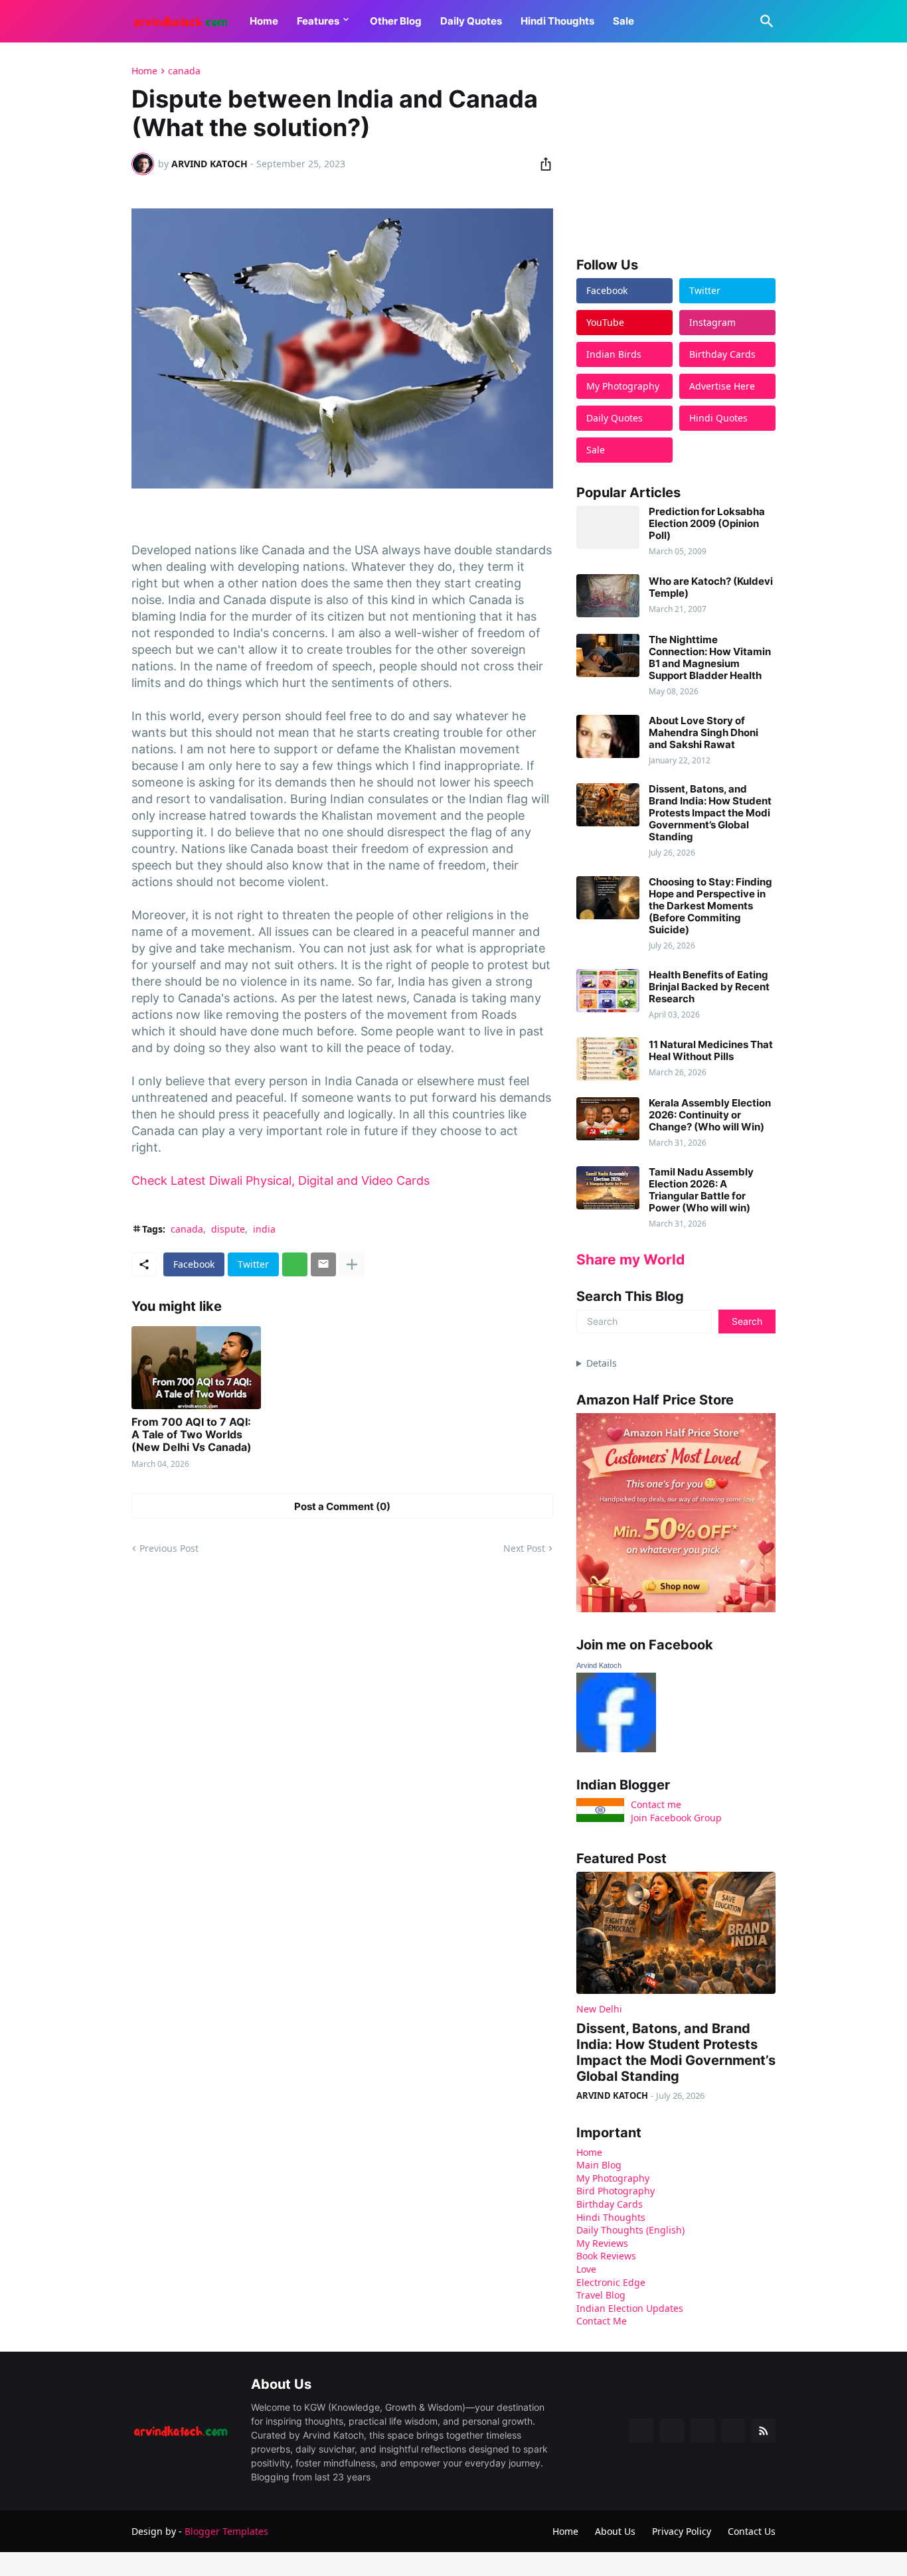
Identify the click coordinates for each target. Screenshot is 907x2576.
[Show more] (352, 1264)
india (264, 1229)
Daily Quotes (471, 21)
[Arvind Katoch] (616, 1749)
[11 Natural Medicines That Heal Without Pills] (608, 1059)
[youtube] (702, 2431)
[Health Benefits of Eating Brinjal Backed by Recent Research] (608, 991)
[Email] (323, 1264)
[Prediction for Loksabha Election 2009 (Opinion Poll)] (608, 527)
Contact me (656, 1804)
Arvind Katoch (599, 1665)
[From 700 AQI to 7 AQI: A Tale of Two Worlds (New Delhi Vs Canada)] (196, 1368)
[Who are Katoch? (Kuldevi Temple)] (608, 596)
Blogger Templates (226, 2531)
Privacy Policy (682, 2531)
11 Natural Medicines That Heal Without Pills (711, 1051)
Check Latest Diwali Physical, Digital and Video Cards (281, 1180)
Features (318, 21)
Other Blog (396, 21)
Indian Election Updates (630, 2308)
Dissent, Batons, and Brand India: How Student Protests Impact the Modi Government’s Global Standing (710, 813)
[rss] (764, 2431)
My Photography (613, 2178)
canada (184, 71)
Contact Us (752, 2531)
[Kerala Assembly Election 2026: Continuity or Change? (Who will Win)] (608, 1119)
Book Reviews (606, 2256)
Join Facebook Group (676, 1818)
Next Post (524, 1548)
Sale (623, 21)
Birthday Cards (610, 2204)
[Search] (764, 21)
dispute (228, 1229)
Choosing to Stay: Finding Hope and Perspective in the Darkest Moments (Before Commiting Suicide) (710, 906)
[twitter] (672, 2431)
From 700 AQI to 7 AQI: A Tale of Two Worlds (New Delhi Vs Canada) (192, 1435)
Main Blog (599, 2165)
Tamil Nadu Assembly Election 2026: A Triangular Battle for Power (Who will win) (701, 1190)
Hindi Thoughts (557, 21)
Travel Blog (601, 2295)
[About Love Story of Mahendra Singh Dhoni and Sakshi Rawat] (608, 736)
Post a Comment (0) (342, 1506)
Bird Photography (616, 2191)
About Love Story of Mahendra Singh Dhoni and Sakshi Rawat (703, 733)
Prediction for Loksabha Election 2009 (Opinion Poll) (707, 524)
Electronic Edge (611, 2282)
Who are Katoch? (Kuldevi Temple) (711, 587)
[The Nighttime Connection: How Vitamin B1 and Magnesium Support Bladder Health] (608, 655)
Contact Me (602, 2321)
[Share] (542, 164)
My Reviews (602, 2243)
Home (264, 21)
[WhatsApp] (295, 1264)
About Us (615, 2531)
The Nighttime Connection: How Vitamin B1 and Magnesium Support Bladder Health (710, 658)
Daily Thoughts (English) (630, 2230)
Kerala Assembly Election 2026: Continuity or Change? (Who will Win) (710, 1115)
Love (586, 2269)
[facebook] (641, 2431)
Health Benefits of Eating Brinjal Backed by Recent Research (709, 987)
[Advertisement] (676, 149)
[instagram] (733, 2431)
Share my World (630, 1259)
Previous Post (169, 1548)
